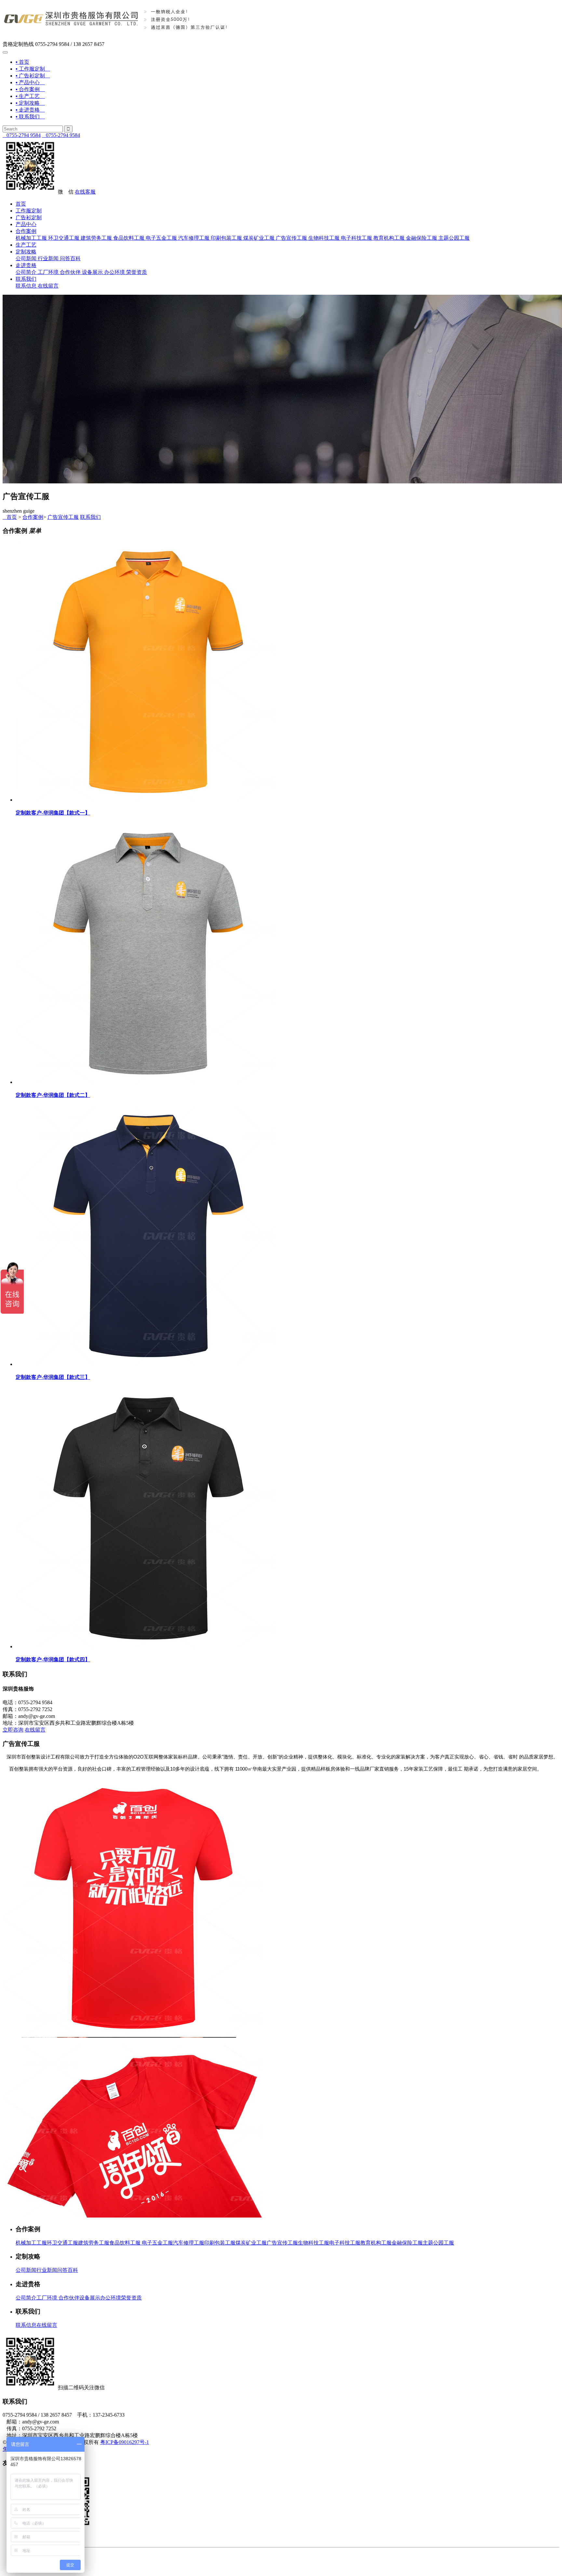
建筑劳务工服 (96, 238)
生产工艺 (26, 245)
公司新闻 (26, 258)
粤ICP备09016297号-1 (125, 2442)
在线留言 (48, 286)
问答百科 (70, 258)
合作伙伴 (70, 272)
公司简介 (26, 272)
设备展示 (92, 272)
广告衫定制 (29, 217)
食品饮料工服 (129, 238)
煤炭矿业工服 (259, 238)
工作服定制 (29, 211)
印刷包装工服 (226, 238)
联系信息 (26, 286)
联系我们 (26, 279)
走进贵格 (26, 265)
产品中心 (26, 224)
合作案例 (26, 231)
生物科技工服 (324, 238)
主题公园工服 (454, 238)
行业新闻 (48, 258)
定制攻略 (26, 252)
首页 (21, 204)
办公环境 (114, 272)
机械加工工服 (31, 238)
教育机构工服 (389, 238)
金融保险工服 (421, 238)
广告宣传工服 (291, 238)
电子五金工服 (161, 238)
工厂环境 (48, 272)
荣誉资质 (137, 272)
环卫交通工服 (64, 238)
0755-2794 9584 (22, 135)
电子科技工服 (356, 238)
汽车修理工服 (194, 238)
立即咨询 (13, 1730)
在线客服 (85, 192)
